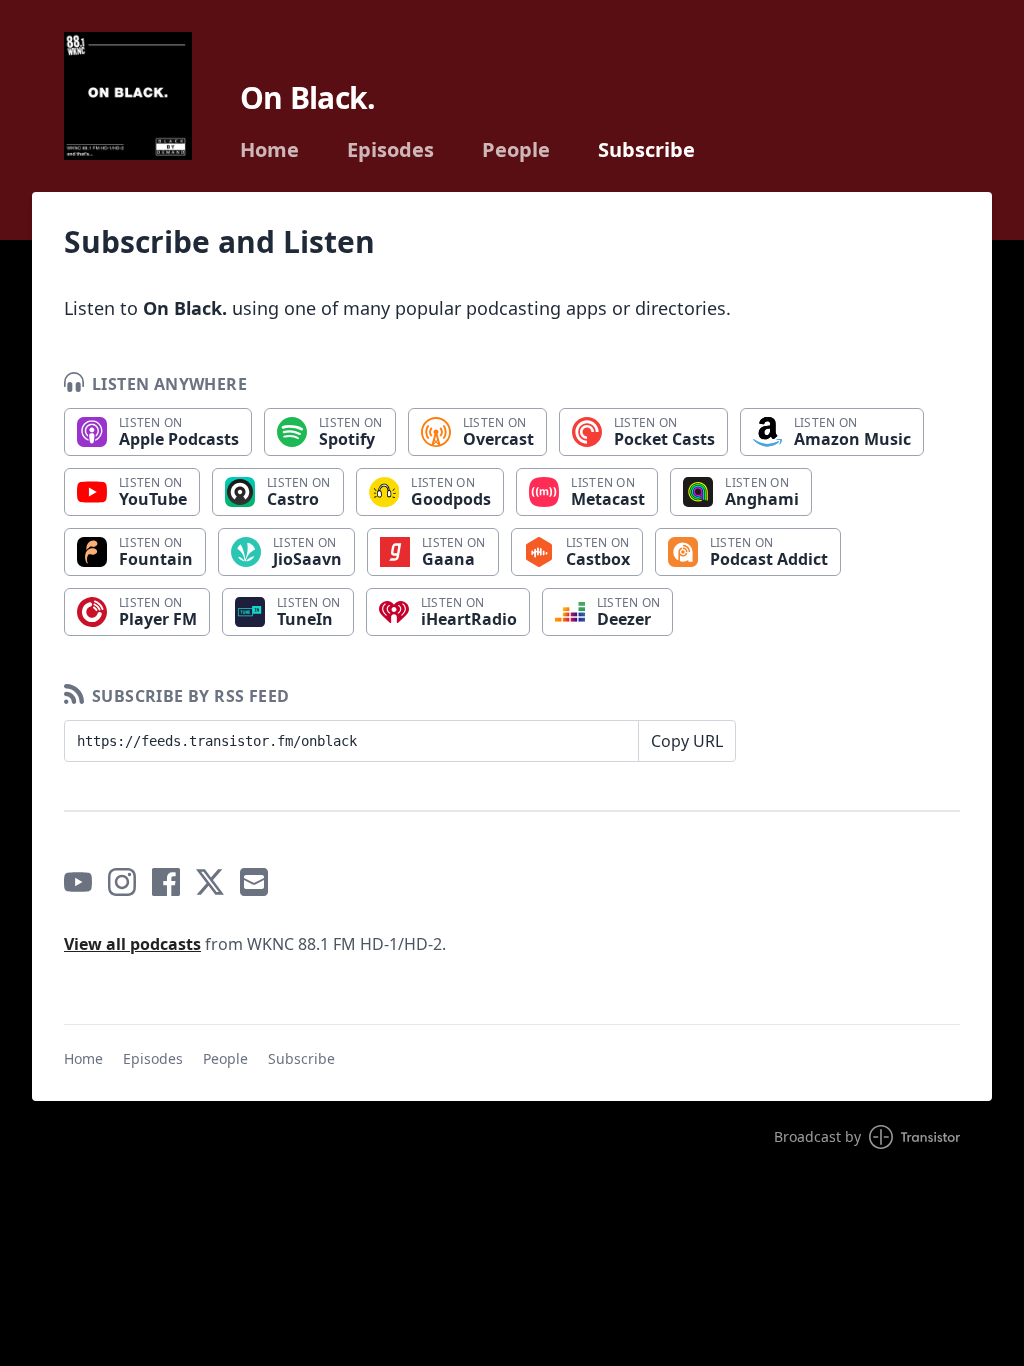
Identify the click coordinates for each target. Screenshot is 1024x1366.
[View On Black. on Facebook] (166, 882)
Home (269, 150)
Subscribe (646, 150)
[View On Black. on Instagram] (122, 882)
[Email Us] (254, 882)
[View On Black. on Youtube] (78, 882)
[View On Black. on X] (210, 882)
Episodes (390, 150)
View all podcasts (132, 944)
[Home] (128, 96)
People (516, 150)
